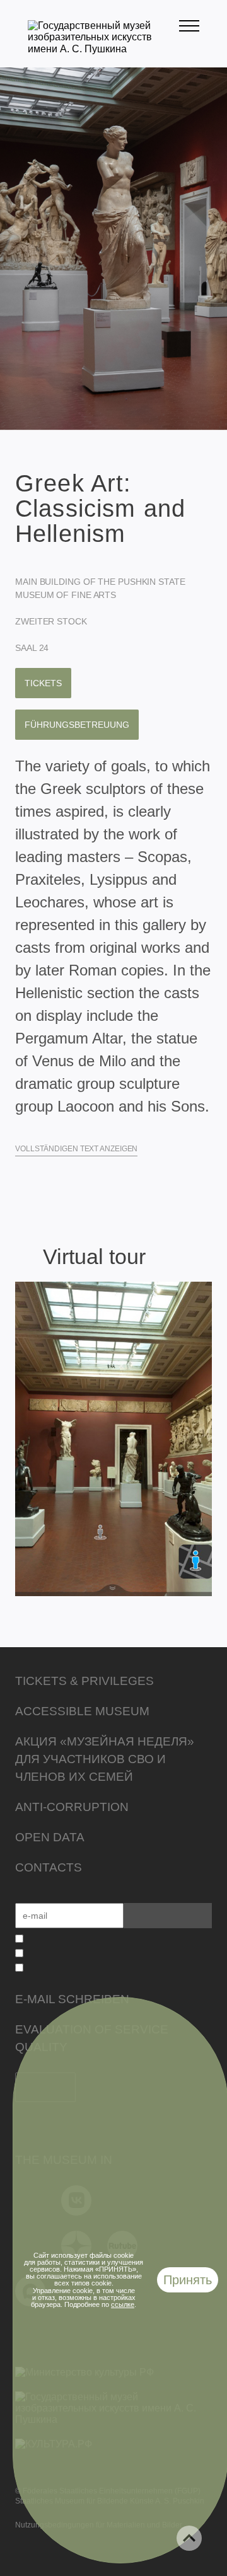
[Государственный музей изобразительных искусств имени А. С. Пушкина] (103, 49)
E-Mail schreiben (72, 1999)
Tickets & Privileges (84, 1681)
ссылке (123, 2304)
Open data (50, 1837)
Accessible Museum (82, 1711)
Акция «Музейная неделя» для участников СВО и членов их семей (105, 1759)
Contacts (49, 1867)
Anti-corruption (72, 1807)
